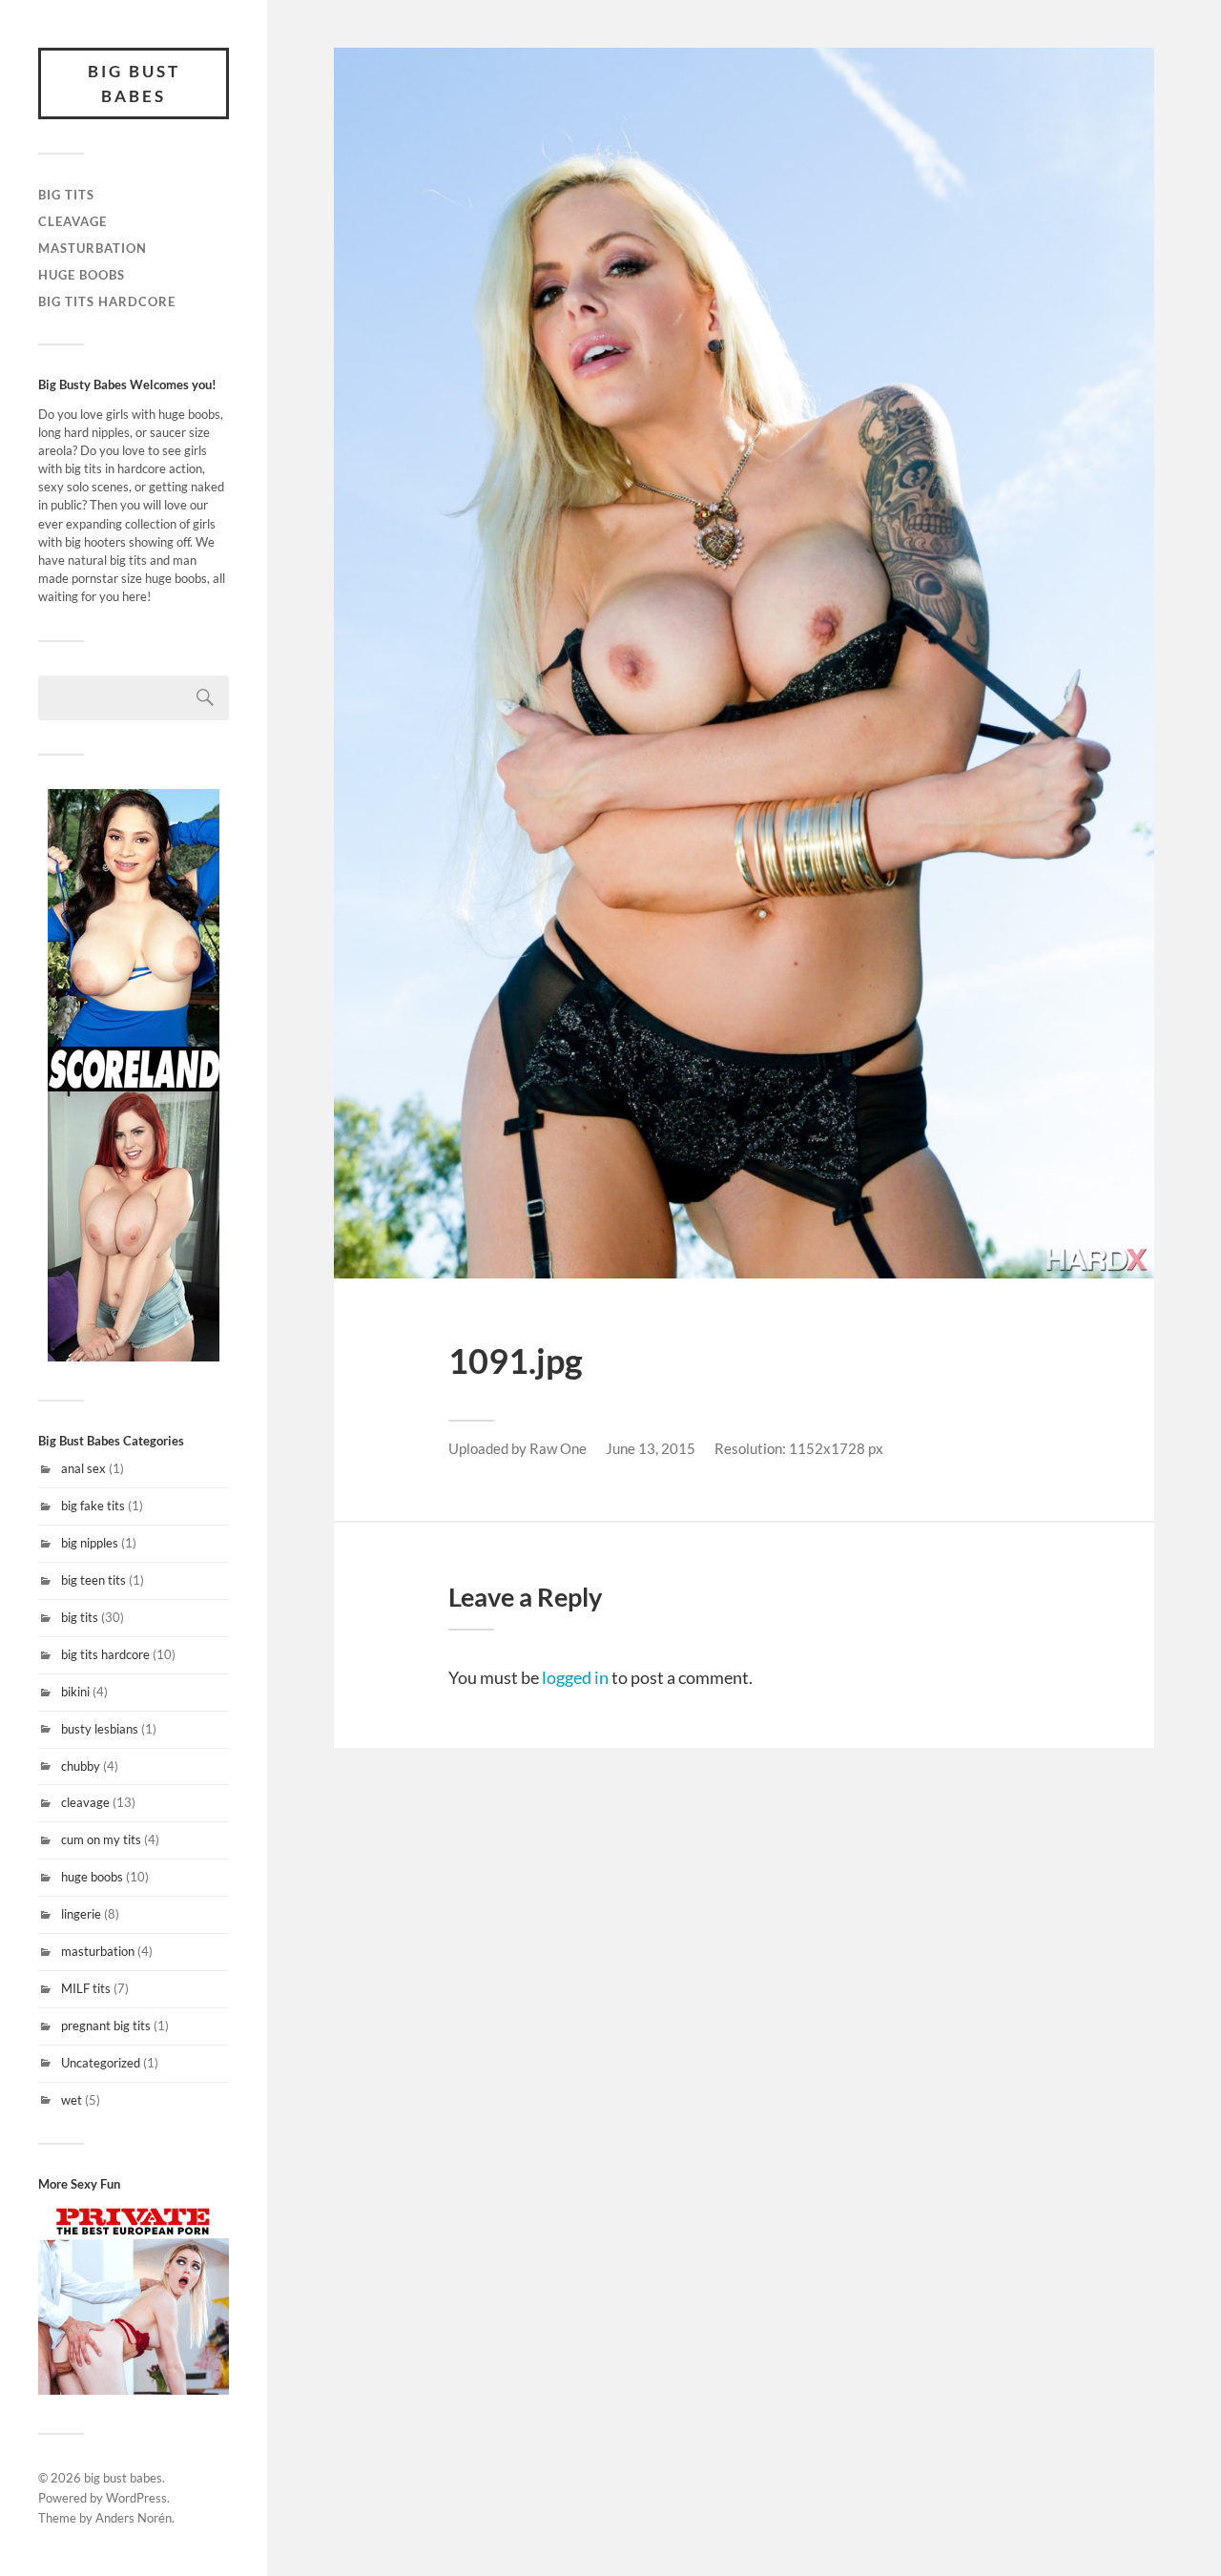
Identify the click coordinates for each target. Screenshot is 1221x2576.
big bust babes (134, 83)
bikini (75, 1692)
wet (72, 2100)
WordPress (136, 2498)
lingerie (81, 1914)
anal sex (83, 1468)
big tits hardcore (107, 301)
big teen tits (93, 1580)
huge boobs (82, 275)
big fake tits (93, 1506)
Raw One (558, 1448)
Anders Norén (134, 2518)
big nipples (90, 1543)
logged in (575, 1677)
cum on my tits (101, 1839)
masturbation (93, 248)
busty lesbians (100, 1729)
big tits (66, 195)
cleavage (72, 221)
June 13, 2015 (651, 1448)
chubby (81, 1766)
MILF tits (86, 1988)
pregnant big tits (106, 2025)
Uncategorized (101, 2063)
